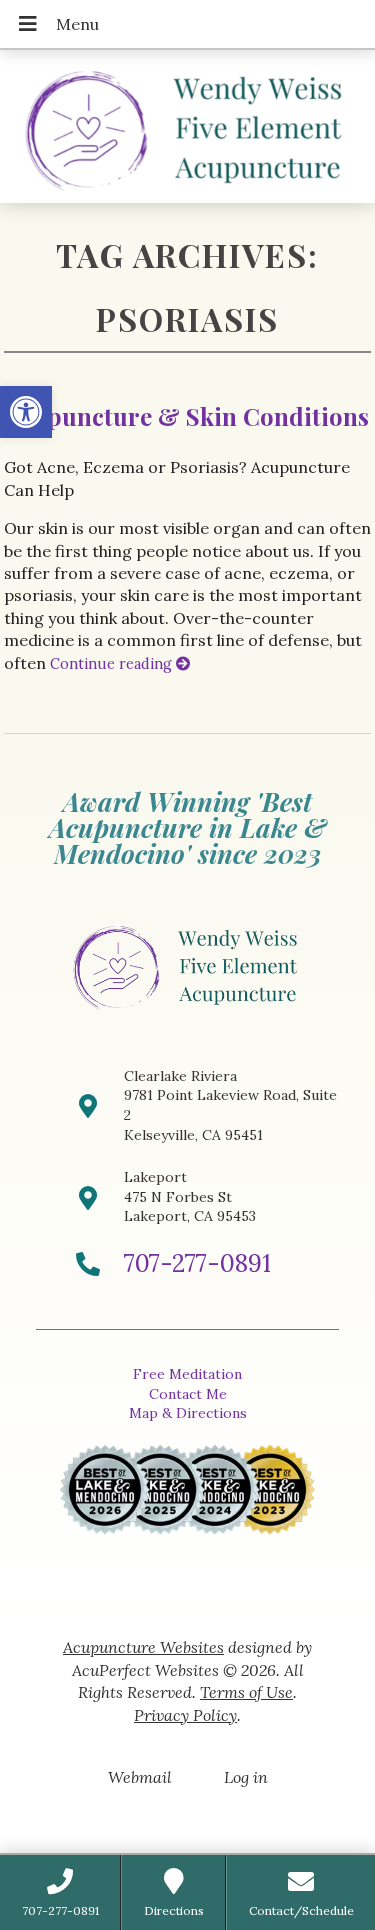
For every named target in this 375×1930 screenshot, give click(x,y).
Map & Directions (188, 1413)
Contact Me (188, 1394)
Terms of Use (246, 1692)
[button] (26, 412)
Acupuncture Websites (143, 1647)
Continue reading (113, 664)
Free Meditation (187, 1374)
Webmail (140, 1777)
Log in (246, 1777)
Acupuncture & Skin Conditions (186, 416)
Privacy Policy (185, 1715)
